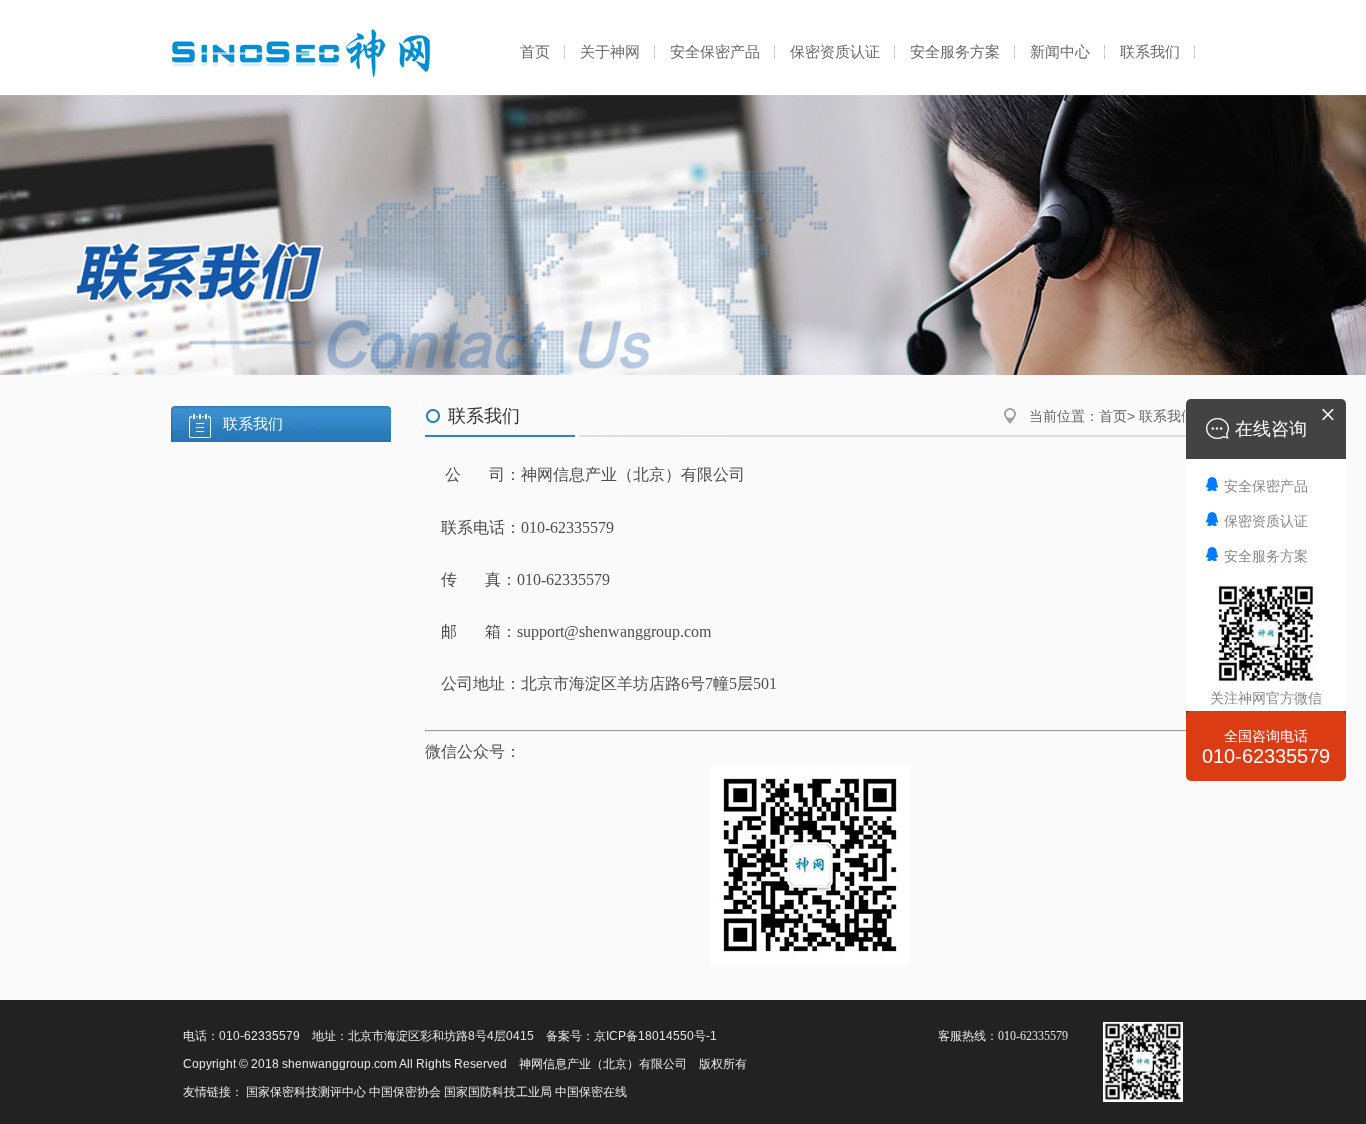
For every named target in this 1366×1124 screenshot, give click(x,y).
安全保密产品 (715, 51)
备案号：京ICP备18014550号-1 (631, 1036)
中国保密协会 (405, 1092)
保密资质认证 (835, 51)
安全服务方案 (955, 51)
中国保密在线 (591, 1092)
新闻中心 (1060, 51)
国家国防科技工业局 (498, 1092)
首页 (535, 51)
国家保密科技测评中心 (306, 1092)
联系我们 (1150, 51)
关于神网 (610, 51)
